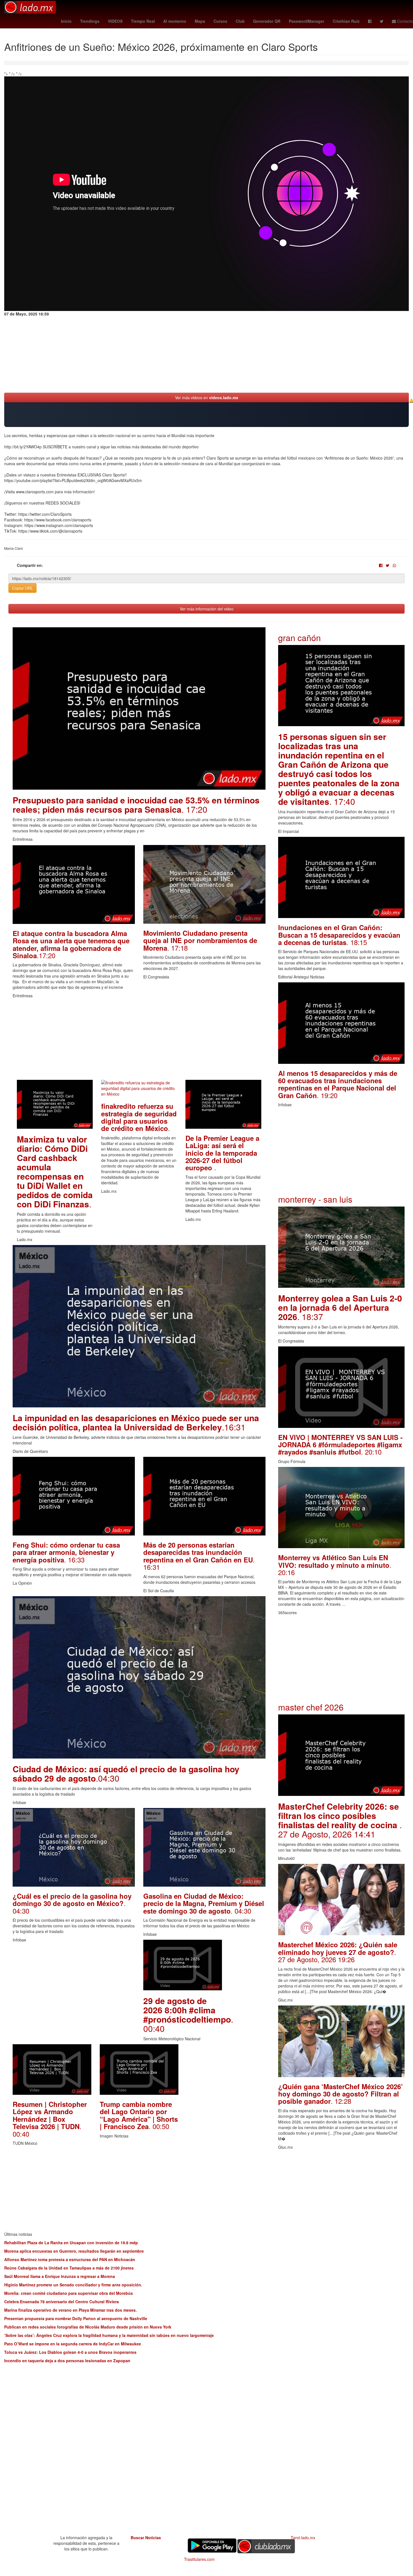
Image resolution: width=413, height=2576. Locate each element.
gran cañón (299, 638)
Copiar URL (22, 588)
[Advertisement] (139, 1041)
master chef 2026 (311, 1707)
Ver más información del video (207, 609)
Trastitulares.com (199, 2559)
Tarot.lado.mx (303, 2538)
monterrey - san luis (315, 1199)
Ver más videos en (207, 397)
